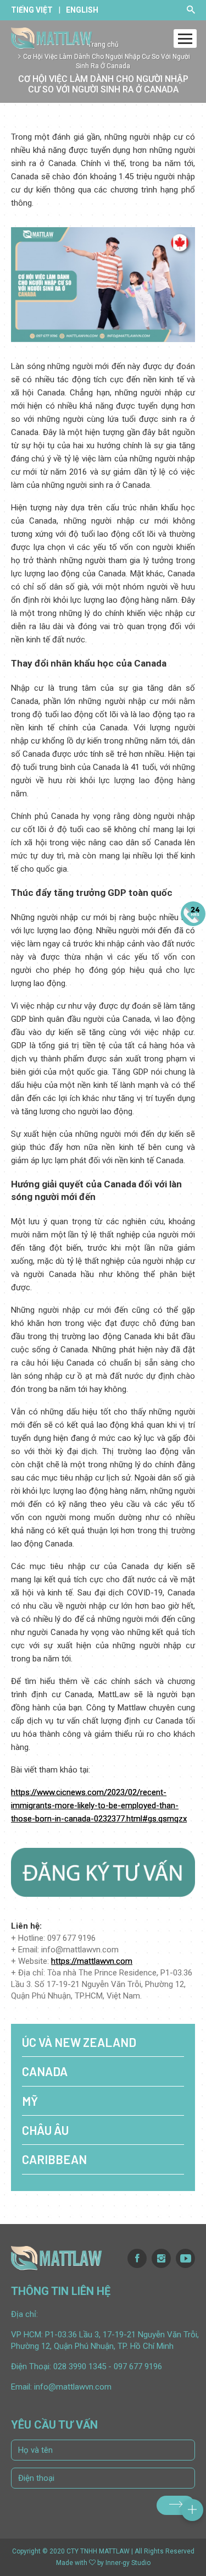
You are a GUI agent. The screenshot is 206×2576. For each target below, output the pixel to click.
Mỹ (30, 2101)
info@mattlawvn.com (73, 2387)
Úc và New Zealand (79, 2042)
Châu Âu (45, 2130)
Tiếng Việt (32, 10)
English (82, 10)
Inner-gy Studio (128, 2563)
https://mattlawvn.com (92, 1961)
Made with (72, 2563)
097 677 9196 (138, 2366)
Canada (45, 2071)
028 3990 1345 (80, 2366)
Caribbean (54, 2159)
